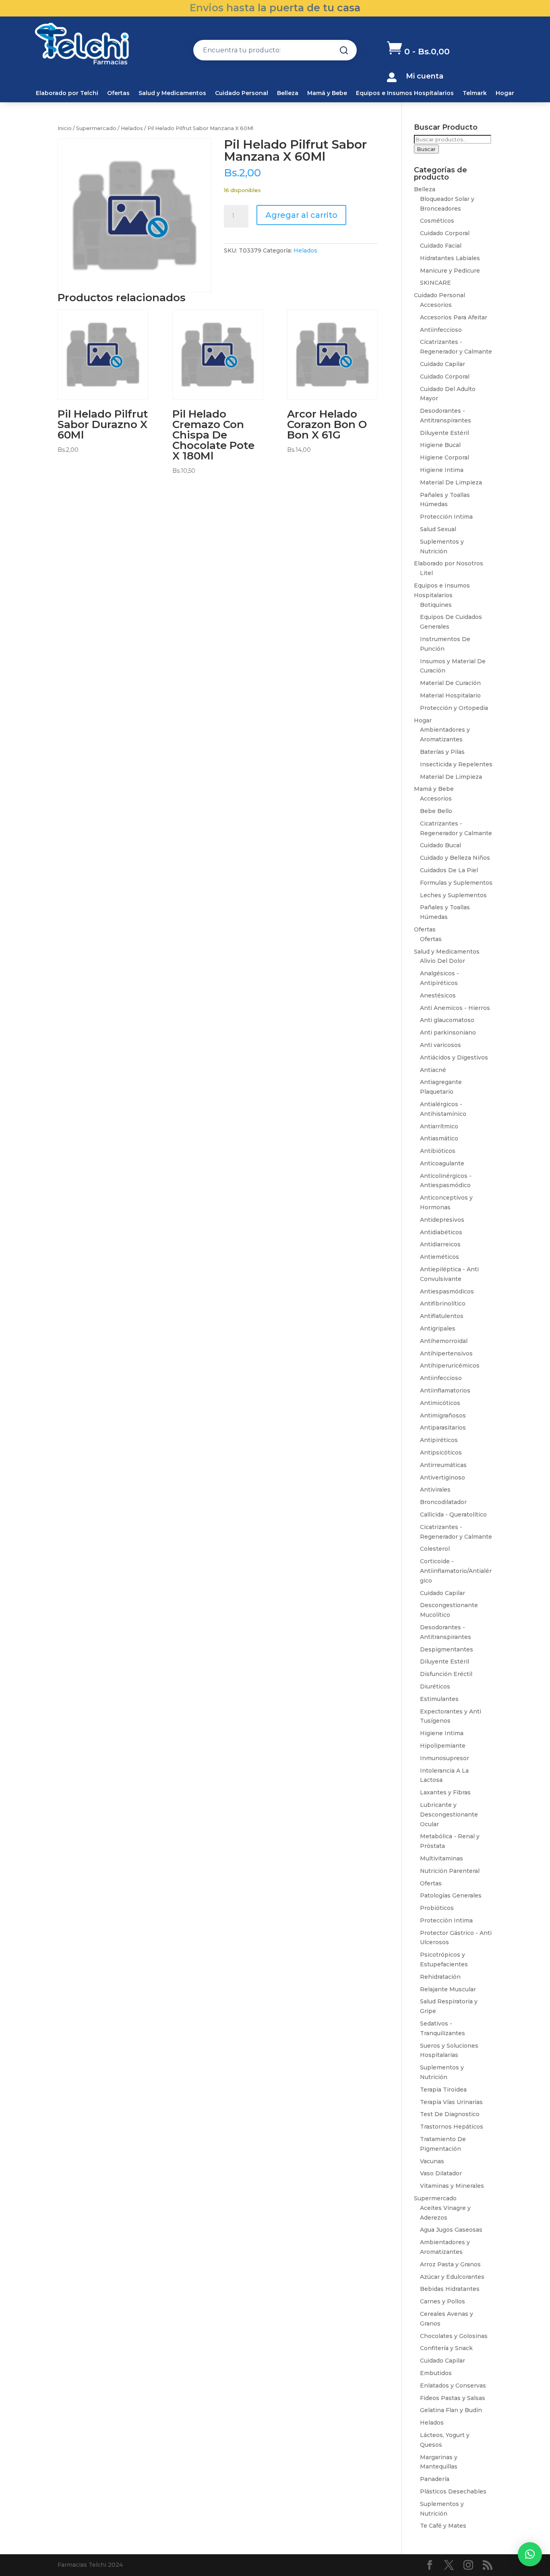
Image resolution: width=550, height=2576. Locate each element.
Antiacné (433, 1070)
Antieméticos (439, 1257)
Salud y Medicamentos (172, 93)
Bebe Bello (436, 811)
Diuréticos (435, 1686)
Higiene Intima (442, 470)
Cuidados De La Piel (449, 870)
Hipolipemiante (443, 1746)
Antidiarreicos (440, 1244)
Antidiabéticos (441, 1232)
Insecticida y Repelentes (456, 764)
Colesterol (435, 1549)
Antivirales (435, 1490)
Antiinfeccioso (441, 330)
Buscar (426, 149)
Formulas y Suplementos (456, 883)
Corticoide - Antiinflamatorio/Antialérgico (456, 1571)
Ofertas (118, 93)
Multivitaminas (441, 1858)
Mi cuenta (425, 76)
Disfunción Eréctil (446, 1674)
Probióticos (437, 1908)
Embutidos (436, 2373)
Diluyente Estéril (445, 433)
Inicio (65, 128)
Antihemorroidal (444, 1341)
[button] (530, 2554)
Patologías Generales (451, 1895)
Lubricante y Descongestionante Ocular (449, 1815)
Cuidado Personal (242, 93)
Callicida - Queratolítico (453, 1515)
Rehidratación (440, 1977)
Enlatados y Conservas (453, 2386)
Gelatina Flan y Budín (451, 2410)
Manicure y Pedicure (450, 271)
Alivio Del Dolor (442, 961)
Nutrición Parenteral (450, 1871)
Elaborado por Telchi (67, 93)
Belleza (288, 93)
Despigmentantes (447, 1649)
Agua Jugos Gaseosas (451, 2230)
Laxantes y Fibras (445, 1792)
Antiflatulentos (442, 1316)
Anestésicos (438, 995)
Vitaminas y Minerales (452, 2186)
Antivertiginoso (442, 1477)
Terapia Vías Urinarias (451, 2102)
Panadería (435, 2479)
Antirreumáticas (443, 1465)
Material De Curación (450, 683)
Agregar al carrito (301, 215)
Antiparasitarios (443, 1428)
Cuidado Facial (441, 246)
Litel (426, 573)
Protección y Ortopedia (454, 708)
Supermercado (96, 128)
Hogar (505, 93)
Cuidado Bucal (440, 845)
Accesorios (436, 305)
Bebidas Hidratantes (450, 2289)
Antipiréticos (439, 1440)
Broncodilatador (443, 1502)
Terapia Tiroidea (443, 2090)
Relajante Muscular (448, 1989)
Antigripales (438, 1328)
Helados (132, 128)
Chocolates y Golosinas (454, 2336)
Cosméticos (437, 221)
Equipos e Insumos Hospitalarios (405, 93)
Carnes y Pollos (442, 2301)
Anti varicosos (440, 1045)
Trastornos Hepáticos (452, 2127)
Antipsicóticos (441, 1452)
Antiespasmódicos (447, 1291)
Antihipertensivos (446, 1353)
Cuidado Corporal (445, 233)
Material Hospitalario (450, 695)
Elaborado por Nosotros (449, 563)
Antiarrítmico (439, 1126)
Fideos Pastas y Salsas (453, 2398)
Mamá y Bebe (327, 93)
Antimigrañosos (443, 1415)
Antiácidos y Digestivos (454, 1057)
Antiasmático (439, 1138)
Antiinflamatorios (445, 1390)
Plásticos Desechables (453, 2491)
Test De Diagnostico (450, 2114)
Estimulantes (439, 1699)
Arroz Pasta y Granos (450, 2264)
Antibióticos (438, 1151)
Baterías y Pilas (442, 752)
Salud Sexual (438, 529)
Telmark (475, 93)
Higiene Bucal (440, 445)
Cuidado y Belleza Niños (455, 858)
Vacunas (432, 2161)
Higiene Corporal (445, 457)
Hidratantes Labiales (450, 258)
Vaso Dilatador (441, 2173)
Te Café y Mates (443, 2526)
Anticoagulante (442, 1163)
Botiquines (436, 605)
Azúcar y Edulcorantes (452, 2277)
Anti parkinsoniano (448, 1032)
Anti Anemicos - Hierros (455, 1008)
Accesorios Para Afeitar (454, 317)
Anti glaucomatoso (447, 1020)
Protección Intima (446, 517)
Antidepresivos (442, 1220)
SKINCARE (435, 283)
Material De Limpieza (451, 482)
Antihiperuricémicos (450, 1366)
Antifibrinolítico (443, 1304)
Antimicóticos (440, 1403)
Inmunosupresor (445, 1758)
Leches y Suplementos (453, 895)
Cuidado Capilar (442, 364)
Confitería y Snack (446, 2348)
